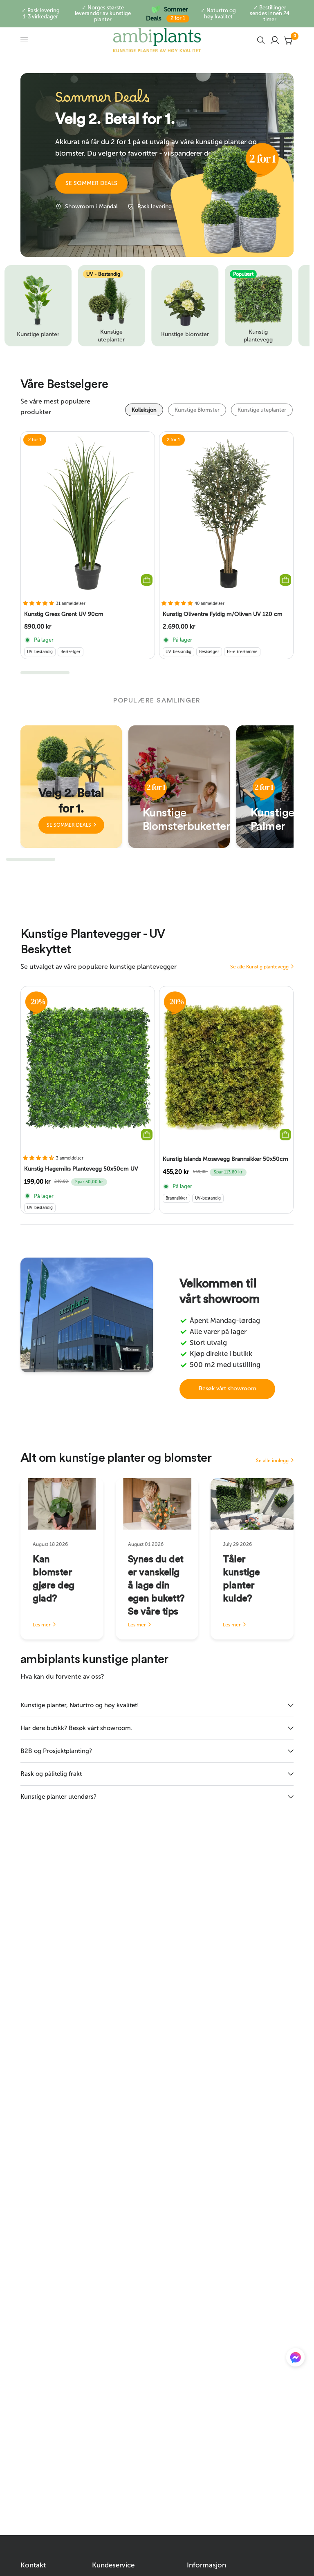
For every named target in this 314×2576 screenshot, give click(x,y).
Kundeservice (113, 2565)
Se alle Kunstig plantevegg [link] (259, 967)
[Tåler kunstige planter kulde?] (252, 1504)
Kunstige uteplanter (262, 410)
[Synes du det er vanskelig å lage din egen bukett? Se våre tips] (157, 1504)
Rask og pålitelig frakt (51, 1774)
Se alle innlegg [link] (272, 1461)
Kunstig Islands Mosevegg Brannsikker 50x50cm (225, 1159)
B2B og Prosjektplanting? (56, 1751)
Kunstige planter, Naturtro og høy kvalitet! (80, 1705)
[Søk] (261, 40)
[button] (91, 183)
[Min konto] (275, 40)
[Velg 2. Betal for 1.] (71, 787)
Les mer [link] (42, 1625)
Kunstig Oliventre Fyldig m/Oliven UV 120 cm (223, 614)
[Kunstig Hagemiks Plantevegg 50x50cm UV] (88, 1067)
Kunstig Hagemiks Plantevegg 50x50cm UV (81, 1169)
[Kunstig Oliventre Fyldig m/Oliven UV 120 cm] (226, 513)
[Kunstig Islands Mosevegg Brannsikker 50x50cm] (226, 1067)
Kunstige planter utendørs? (58, 1797)
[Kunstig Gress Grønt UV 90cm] (88, 513)
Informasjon (206, 2565)
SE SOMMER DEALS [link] (69, 825)
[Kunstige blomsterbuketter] (179, 787)
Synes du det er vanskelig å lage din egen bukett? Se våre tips (156, 1586)
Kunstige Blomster (197, 410)
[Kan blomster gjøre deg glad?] (62, 1504)
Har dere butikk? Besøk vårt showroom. (76, 1728)
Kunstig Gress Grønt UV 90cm (64, 614)
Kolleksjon (144, 410)
